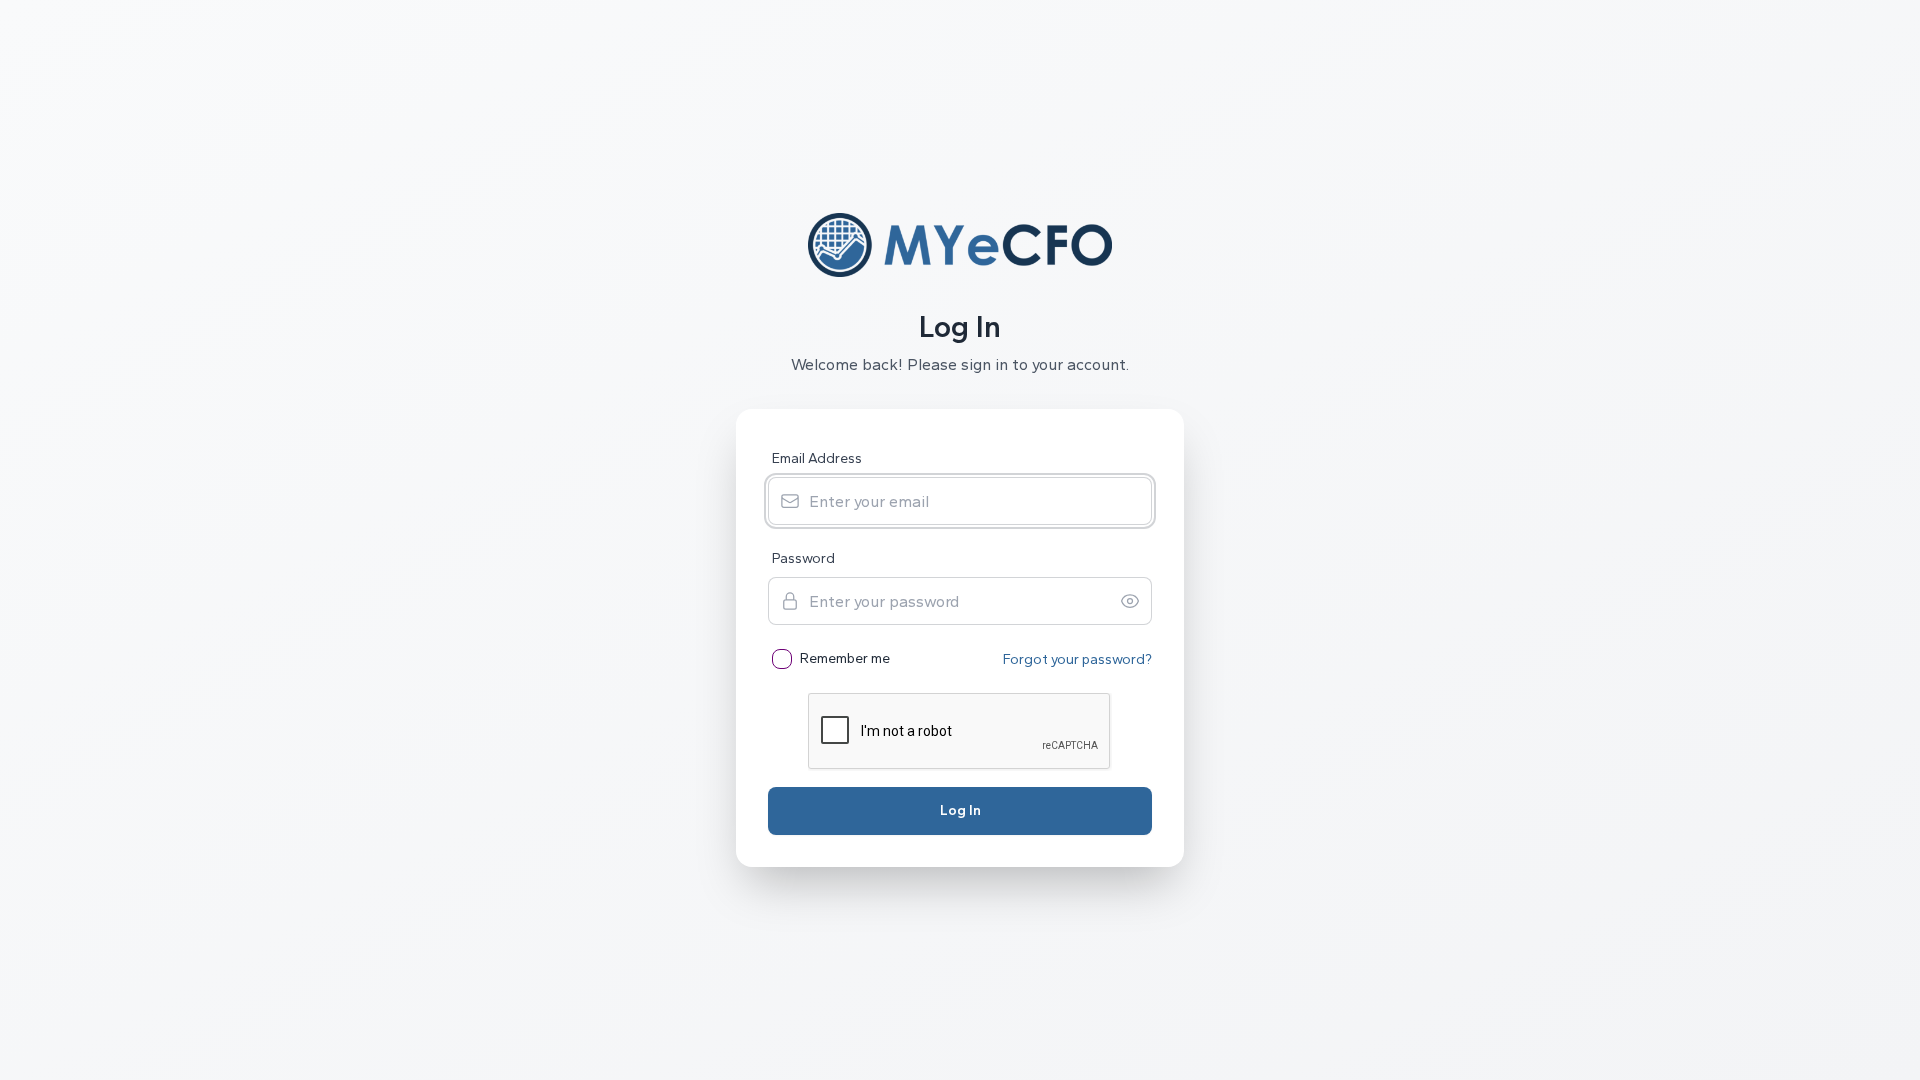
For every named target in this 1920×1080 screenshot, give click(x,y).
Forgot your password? (1077, 659)
